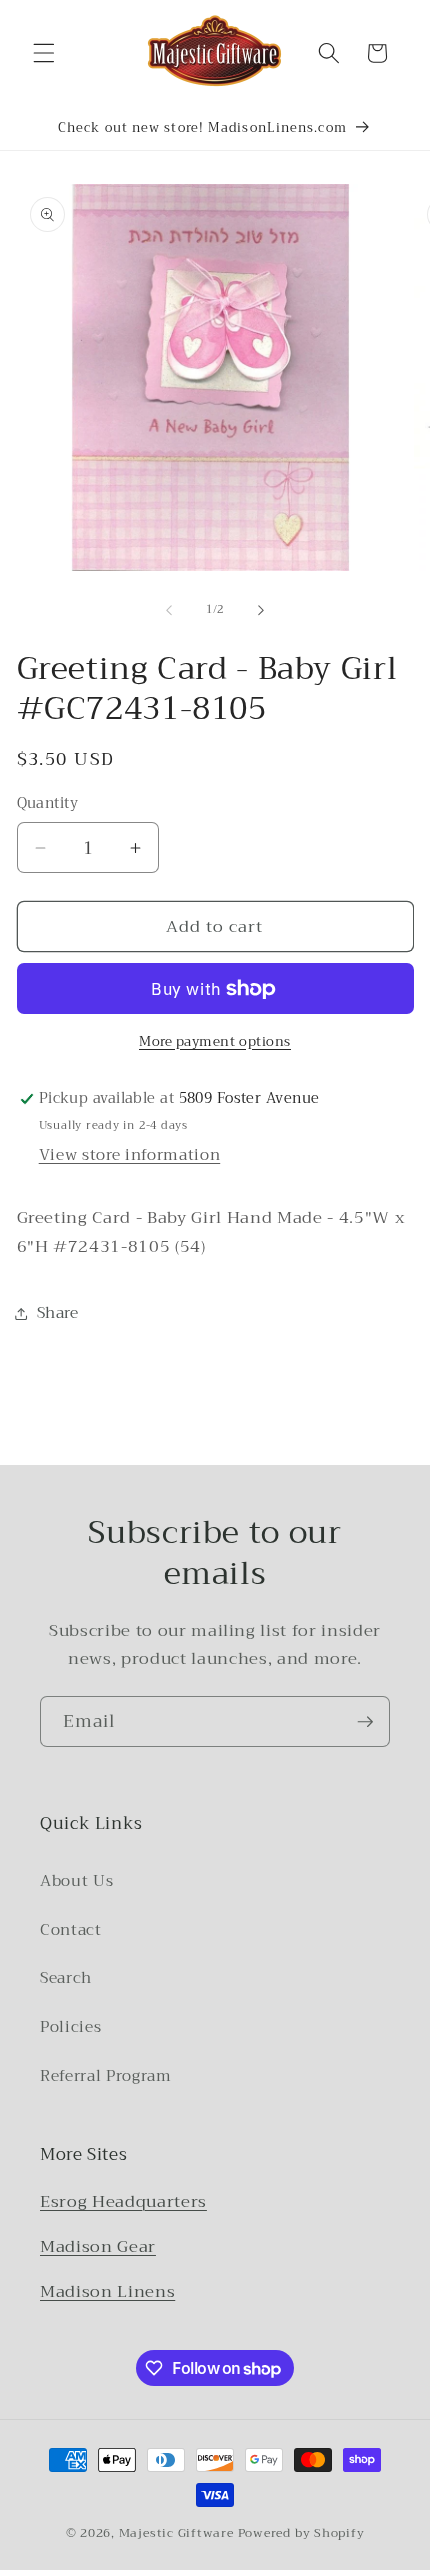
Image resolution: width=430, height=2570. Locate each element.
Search (66, 1978)
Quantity (48, 804)
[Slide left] (169, 610)
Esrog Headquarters (123, 2201)
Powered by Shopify (301, 2532)
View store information (130, 1155)
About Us (76, 1881)
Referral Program (106, 2076)
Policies (70, 2027)
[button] (44, 53)
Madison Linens (107, 2291)
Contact (71, 1930)
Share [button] (58, 1313)
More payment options (215, 1041)
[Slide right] (261, 610)
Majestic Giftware (176, 2532)
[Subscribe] (365, 1722)
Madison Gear (98, 2246)
